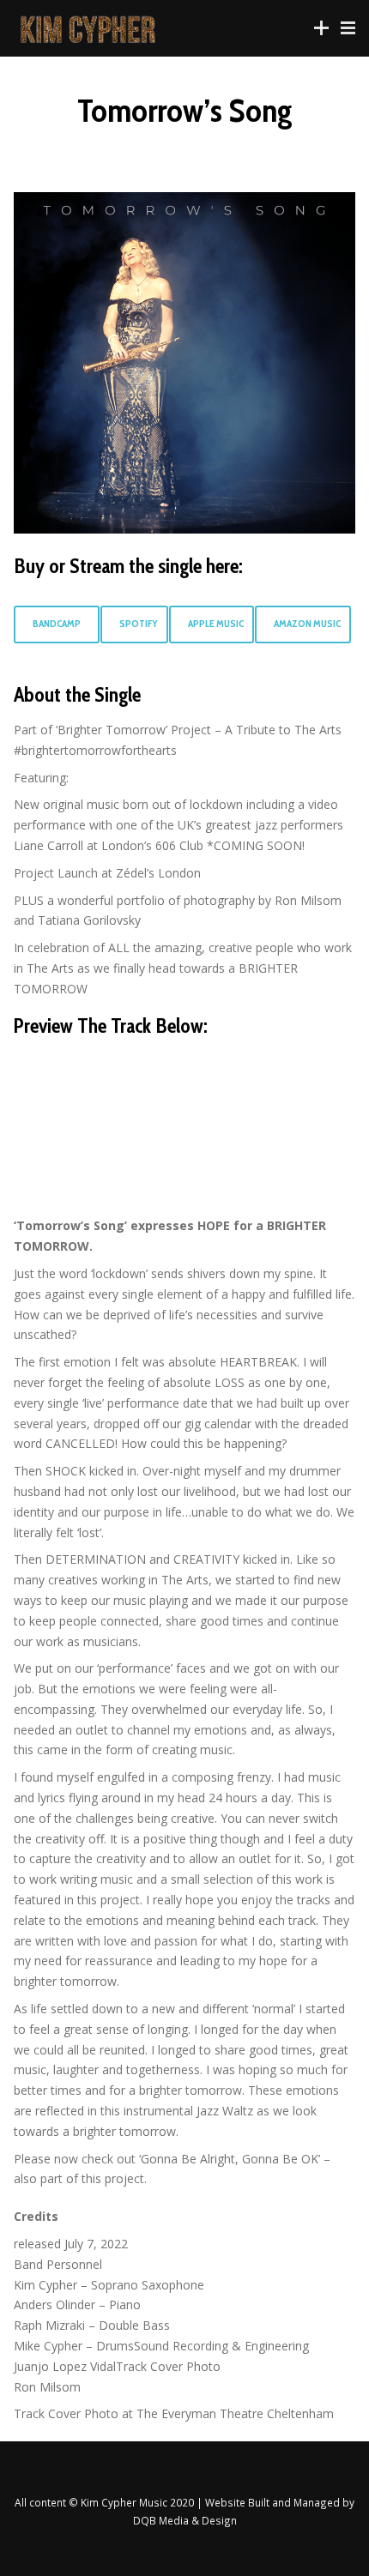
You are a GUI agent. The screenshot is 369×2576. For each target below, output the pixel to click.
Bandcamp (57, 624)
